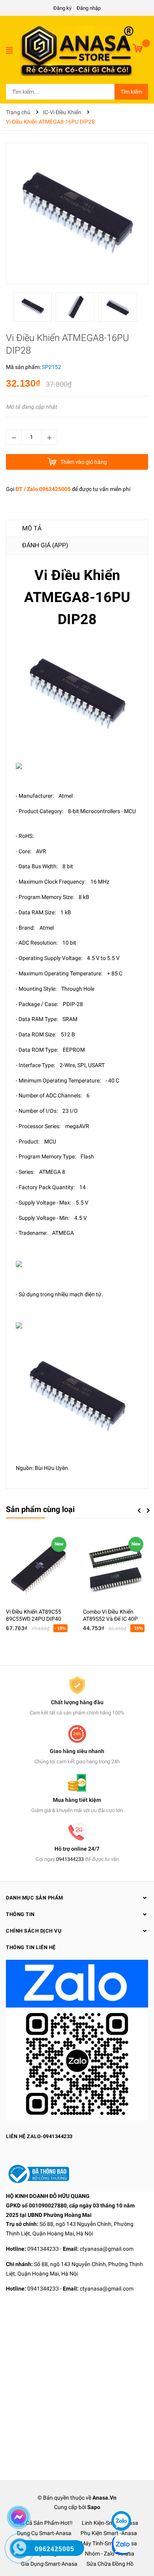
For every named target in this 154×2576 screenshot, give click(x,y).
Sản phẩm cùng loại (40, 1509)
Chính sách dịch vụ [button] (34, 1931)
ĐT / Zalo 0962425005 (43, 489)
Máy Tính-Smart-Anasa (109, 2543)
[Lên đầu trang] (120, 2497)
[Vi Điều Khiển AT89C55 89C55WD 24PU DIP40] (38, 1569)
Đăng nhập (89, 8)
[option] (34, 309)
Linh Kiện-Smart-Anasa (110, 2523)
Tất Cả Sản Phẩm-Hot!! (44, 2523)
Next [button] (148, 1510)
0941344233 (70, 1859)
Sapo (94, 2507)
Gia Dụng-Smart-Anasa (49, 2564)
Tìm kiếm (131, 92)
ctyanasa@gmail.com (107, 2249)
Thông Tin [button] (20, 1914)
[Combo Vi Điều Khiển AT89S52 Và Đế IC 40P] (115, 1569)
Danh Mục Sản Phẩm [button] (35, 1898)
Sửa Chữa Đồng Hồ (110, 2564)
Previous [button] (139, 1510)
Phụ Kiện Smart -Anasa (109, 2533)
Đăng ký (62, 8)
